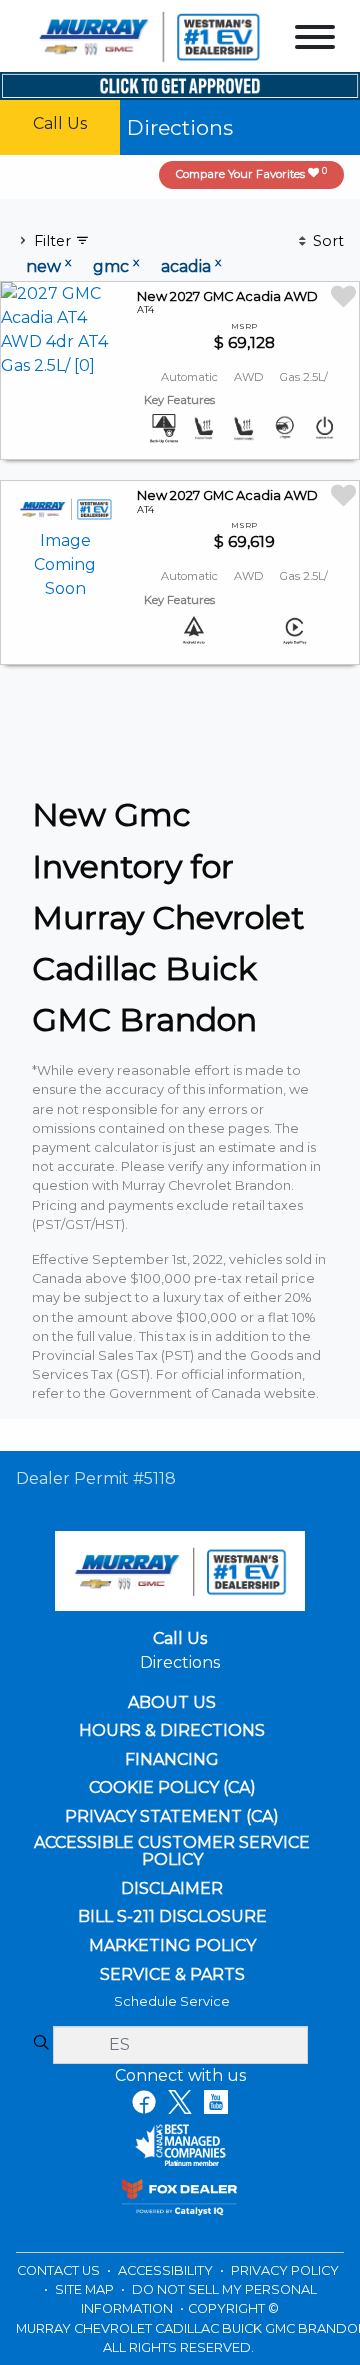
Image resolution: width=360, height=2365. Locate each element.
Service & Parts (172, 1975)
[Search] (41, 2044)
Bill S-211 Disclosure (172, 1917)
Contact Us (60, 2270)
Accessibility (167, 2270)
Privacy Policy (285, 2270)
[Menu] (315, 40)
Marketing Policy (172, 1946)
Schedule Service (172, 2001)
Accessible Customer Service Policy (172, 1851)
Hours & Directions (172, 1731)
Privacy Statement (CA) (172, 1817)
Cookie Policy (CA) (172, 1788)
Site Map (86, 2289)
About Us (172, 1703)
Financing (172, 1760)
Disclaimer (172, 1889)
